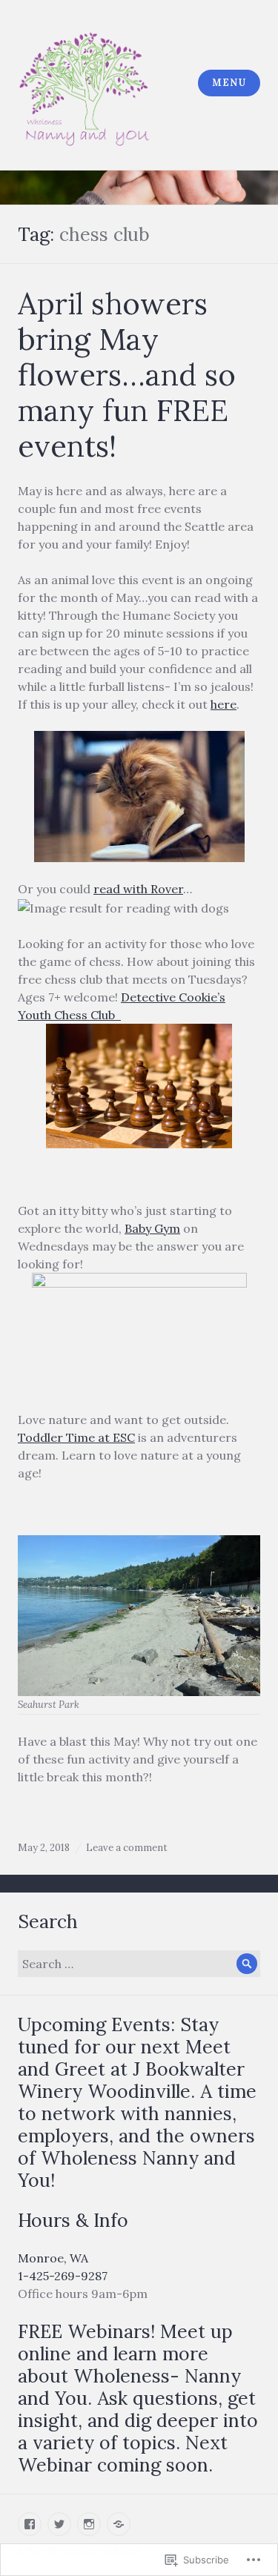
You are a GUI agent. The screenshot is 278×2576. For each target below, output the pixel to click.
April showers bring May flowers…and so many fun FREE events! (127, 375)
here (224, 704)
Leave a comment (127, 1848)
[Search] (247, 1964)
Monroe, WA (53, 2258)
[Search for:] (139, 1964)
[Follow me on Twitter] (59, 2524)
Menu (229, 83)
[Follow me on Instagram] (89, 2524)
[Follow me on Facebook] (30, 2524)
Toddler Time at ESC (76, 1437)
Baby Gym (152, 1228)
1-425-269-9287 (63, 2276)
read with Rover (138, 889)
